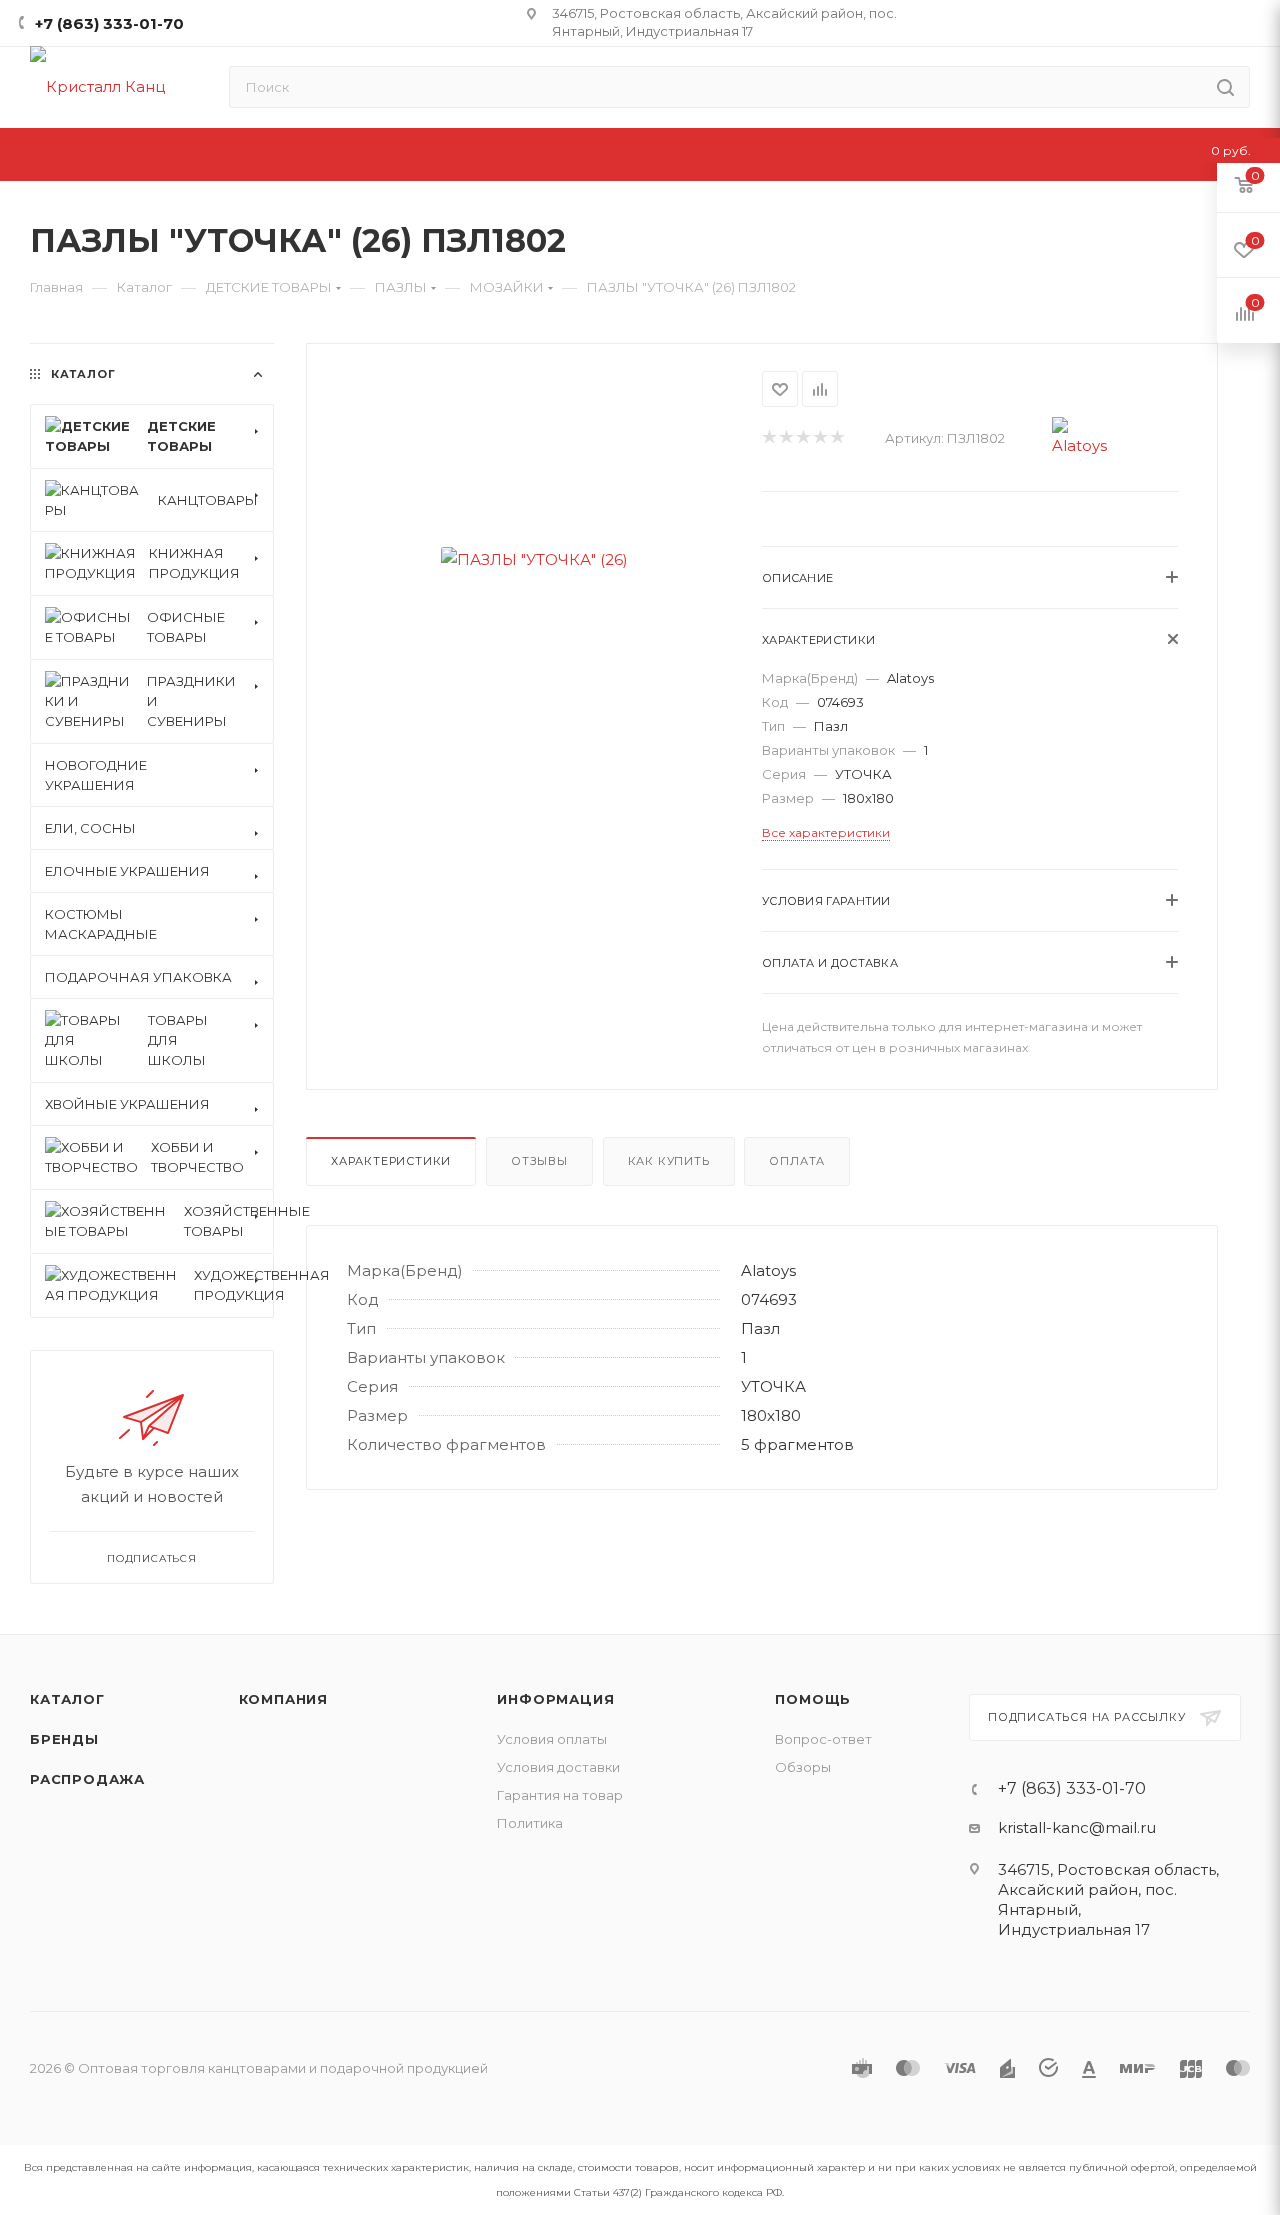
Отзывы (539, 1161)
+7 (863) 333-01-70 (109, 23)
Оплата (797, 1161)
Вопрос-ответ (823, 1739)
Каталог (67, 1699)
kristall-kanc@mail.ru (1077, 1827)
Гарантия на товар (560, 1795)
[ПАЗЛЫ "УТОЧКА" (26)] (534, 559)
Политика (530, 1823)
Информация (555, 1699)
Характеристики (391, 1161)
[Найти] (1225, 87)
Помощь (813, 1699)
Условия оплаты (552, 1739)
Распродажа (87, 1779)
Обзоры (803, 1767)
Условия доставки (558, 1767)
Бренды (64, 1739)
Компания (283, 1699)
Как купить (669, 1161)
